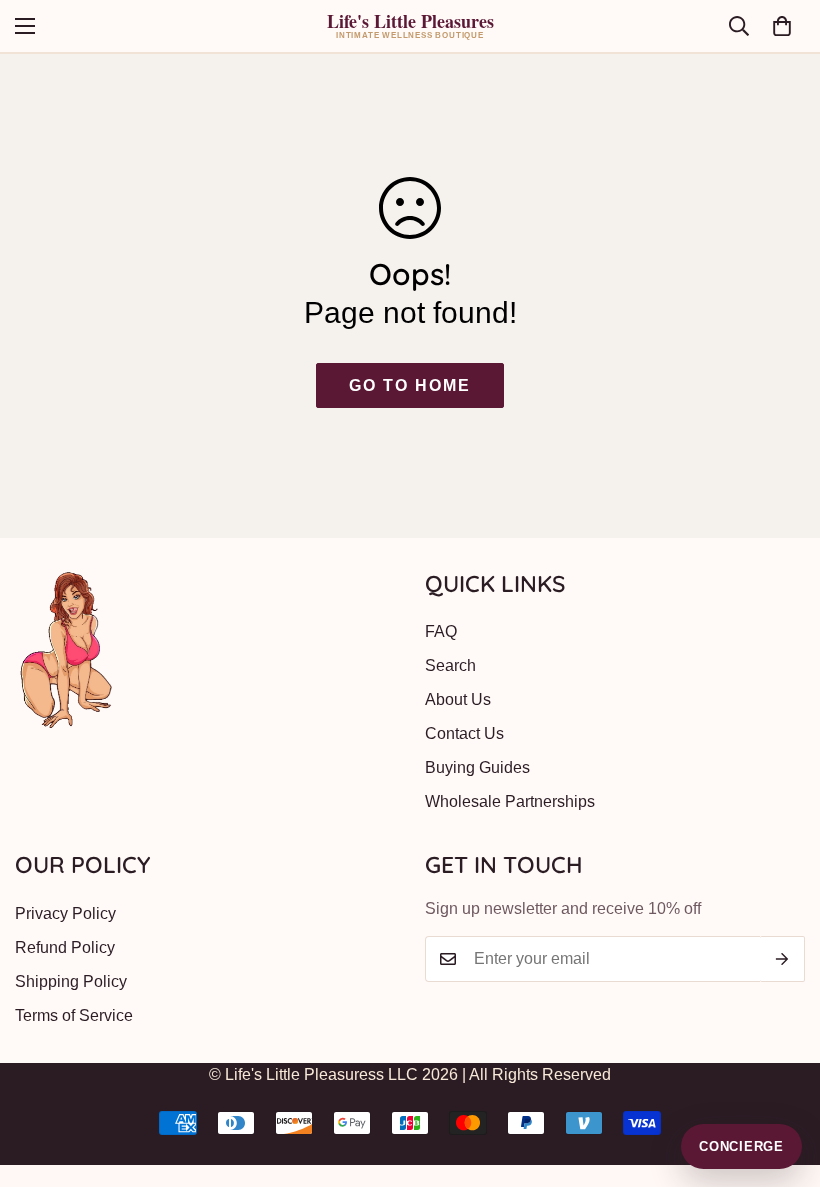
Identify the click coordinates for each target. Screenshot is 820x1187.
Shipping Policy (71, 981)
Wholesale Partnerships (510, 801)
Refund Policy (65, 947)
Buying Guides (477, 767)
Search (450, 665)
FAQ (441, 631)
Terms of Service (74, 1015)
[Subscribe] (782, 959)
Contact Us (464, 733)
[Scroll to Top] (781, 1078)
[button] (782, 26)
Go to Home (409, 385)
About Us (458, 699)
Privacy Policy (65, 913)
